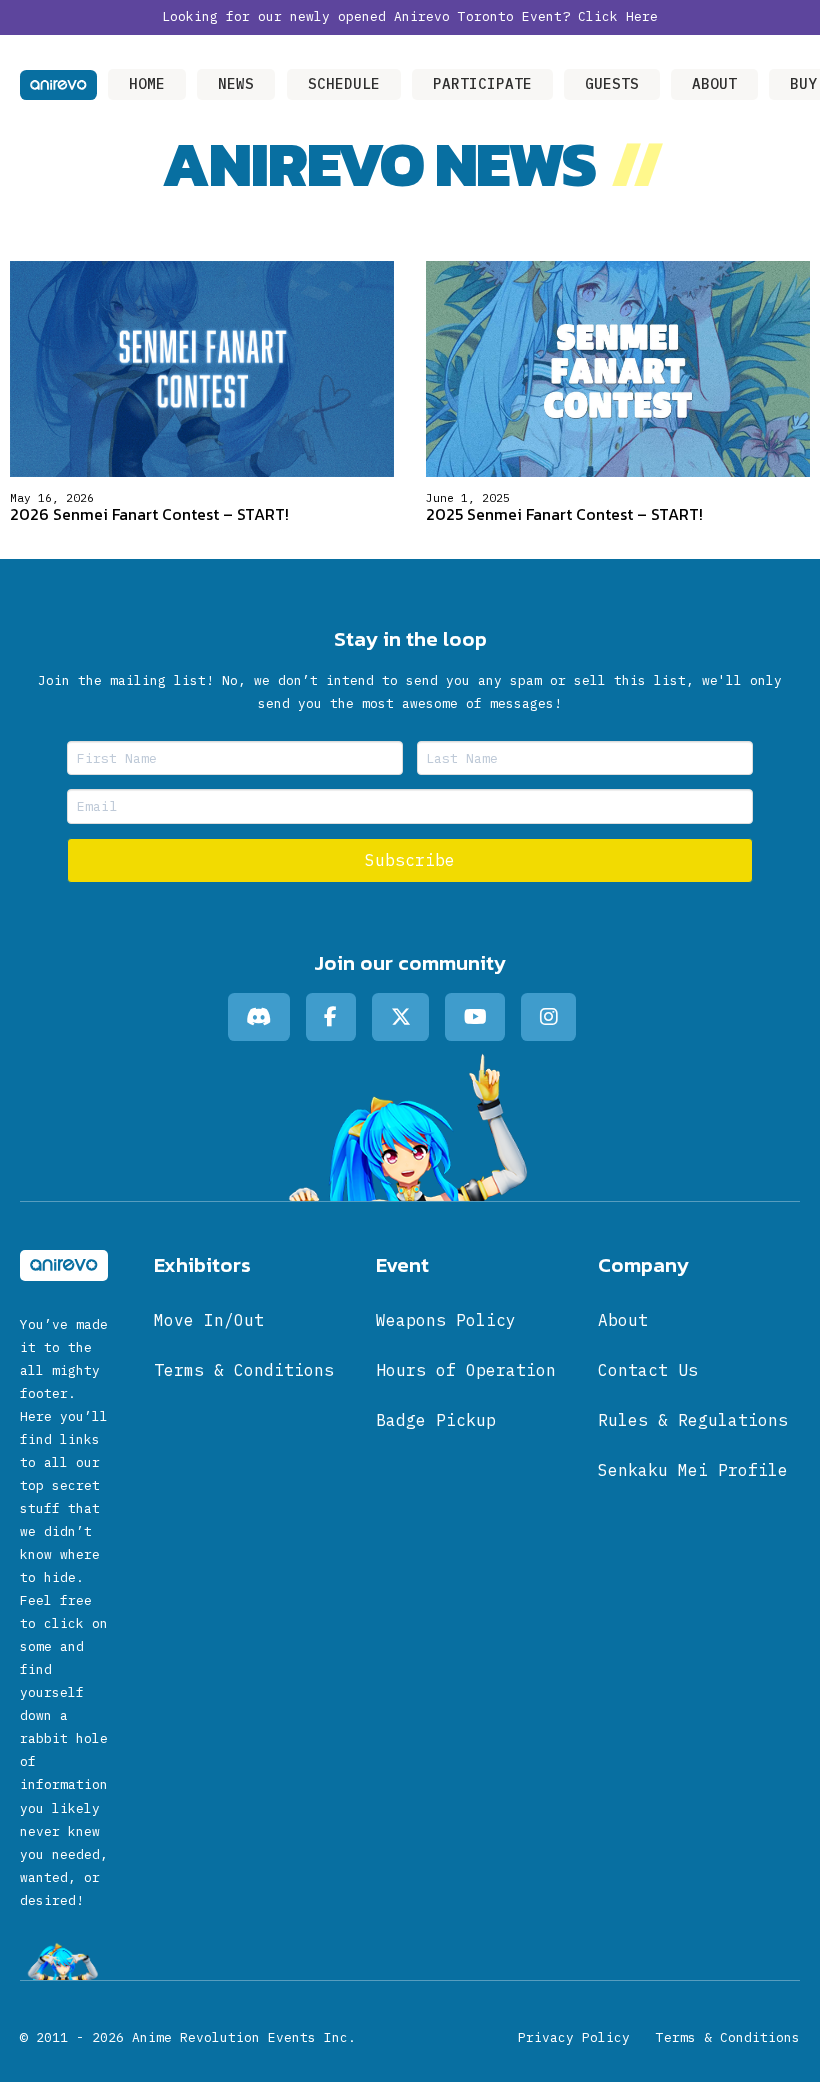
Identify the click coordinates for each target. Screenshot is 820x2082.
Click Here (618, 16)
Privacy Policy (574, 2037)
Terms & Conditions (728, 2037)
